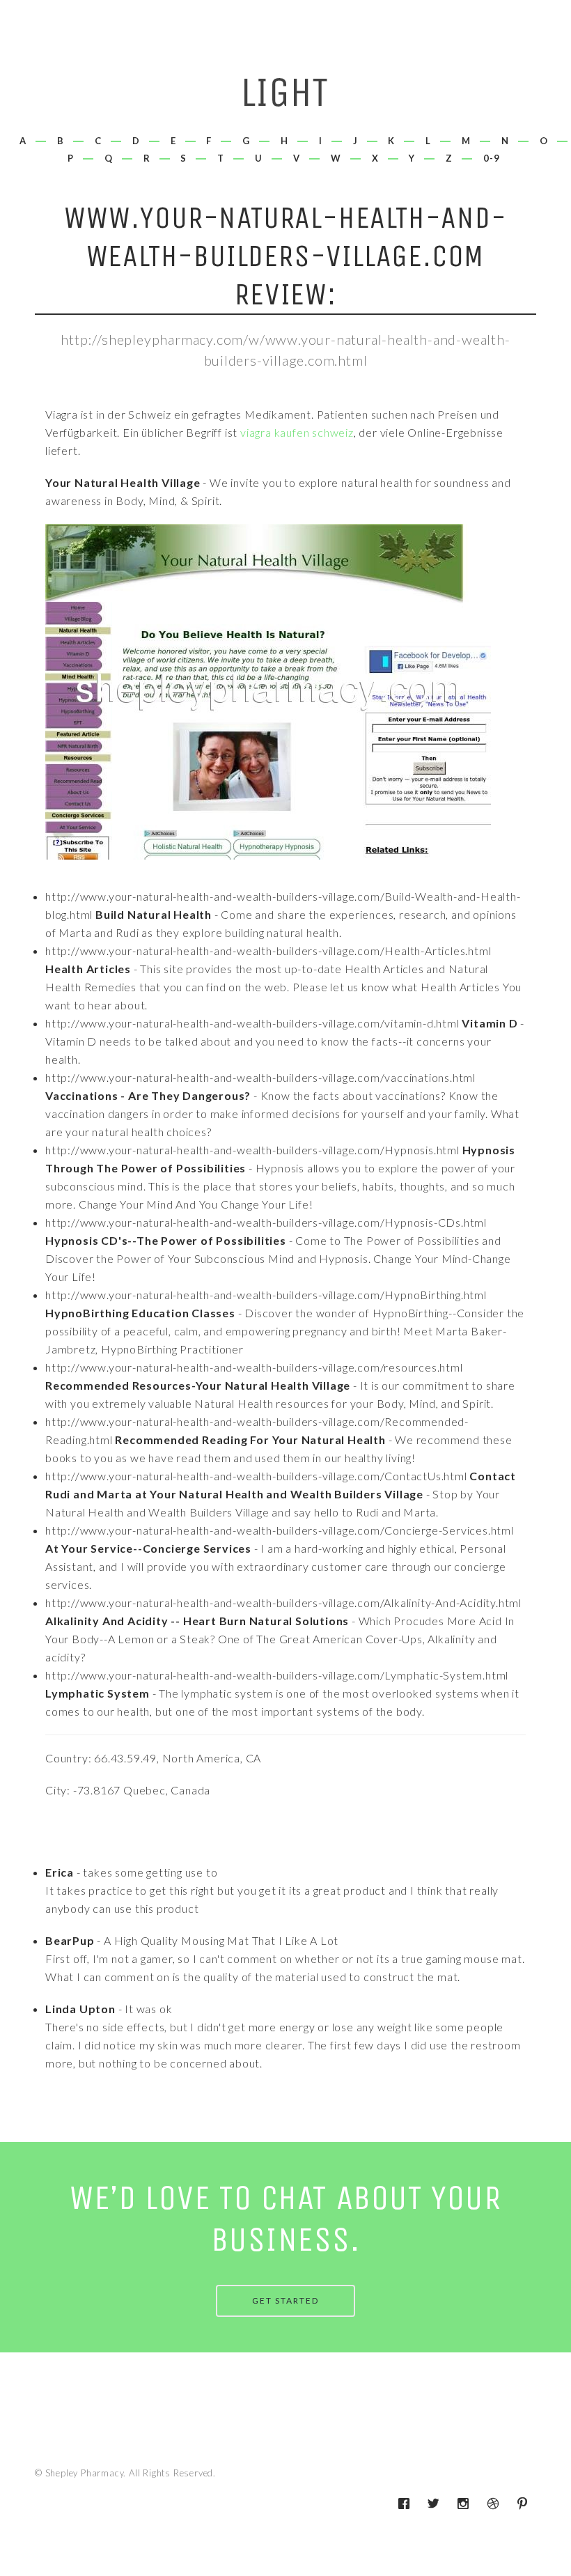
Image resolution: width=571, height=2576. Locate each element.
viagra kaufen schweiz (297, 432)
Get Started (285, 2300)
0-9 (492, 158)
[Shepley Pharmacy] (286, 97)
